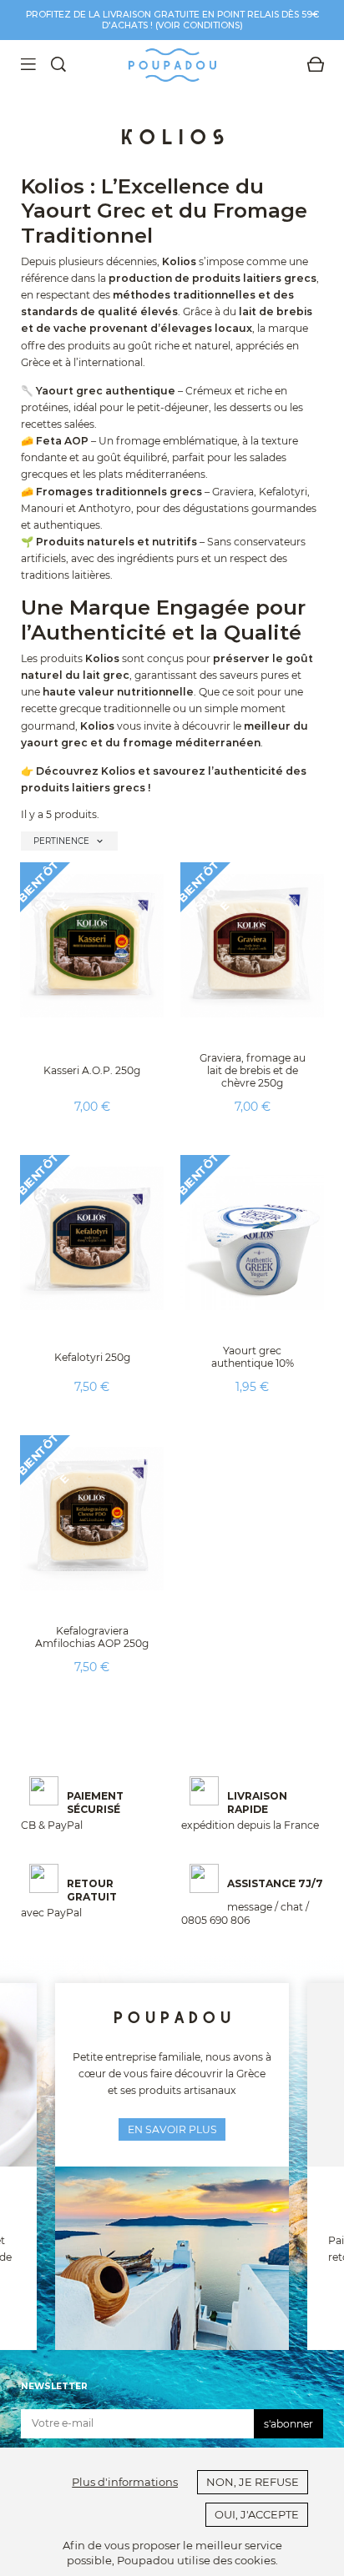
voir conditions (199, 25)
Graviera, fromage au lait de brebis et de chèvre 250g (253, 1070)
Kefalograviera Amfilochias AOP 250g (92, 1637)
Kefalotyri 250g (92, 1357)
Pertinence (69, 841)
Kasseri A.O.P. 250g (92, 1070)
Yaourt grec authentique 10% (253, 1357)
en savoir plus (172, 2129)
